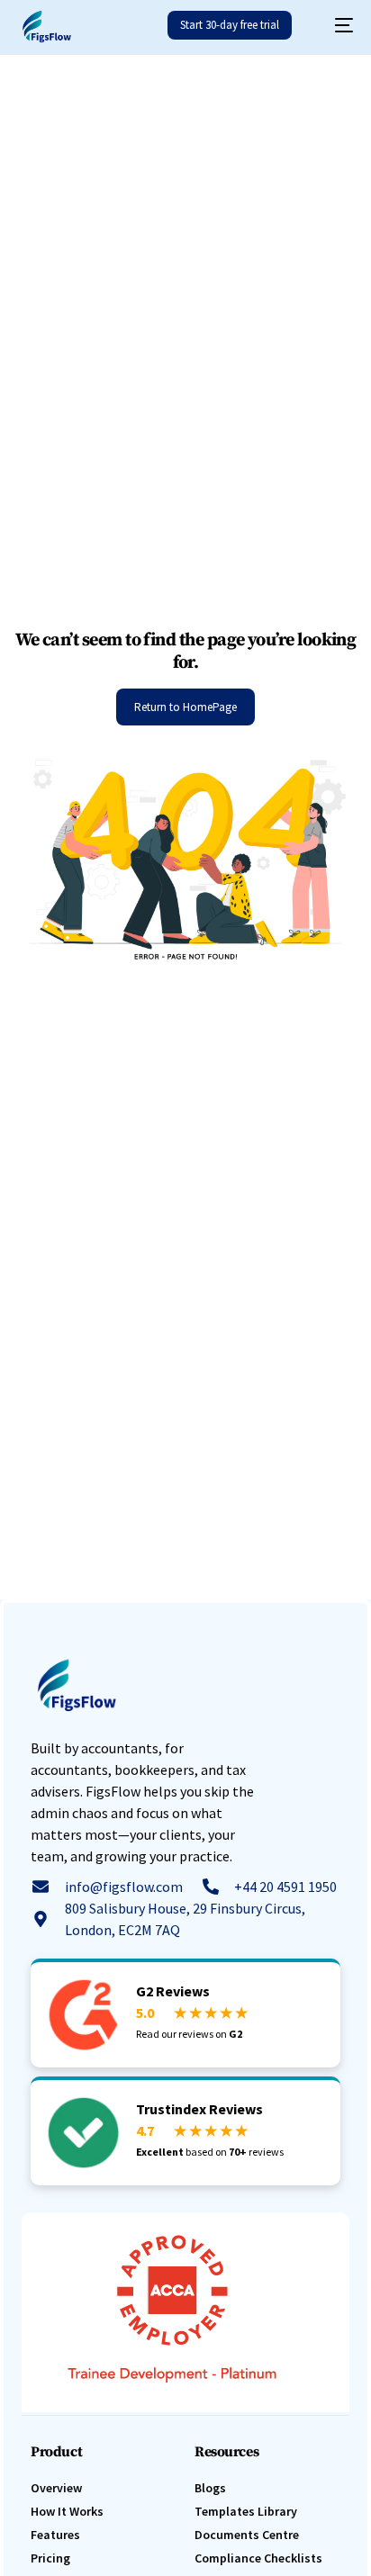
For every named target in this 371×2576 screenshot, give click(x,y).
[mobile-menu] (335, 25)
